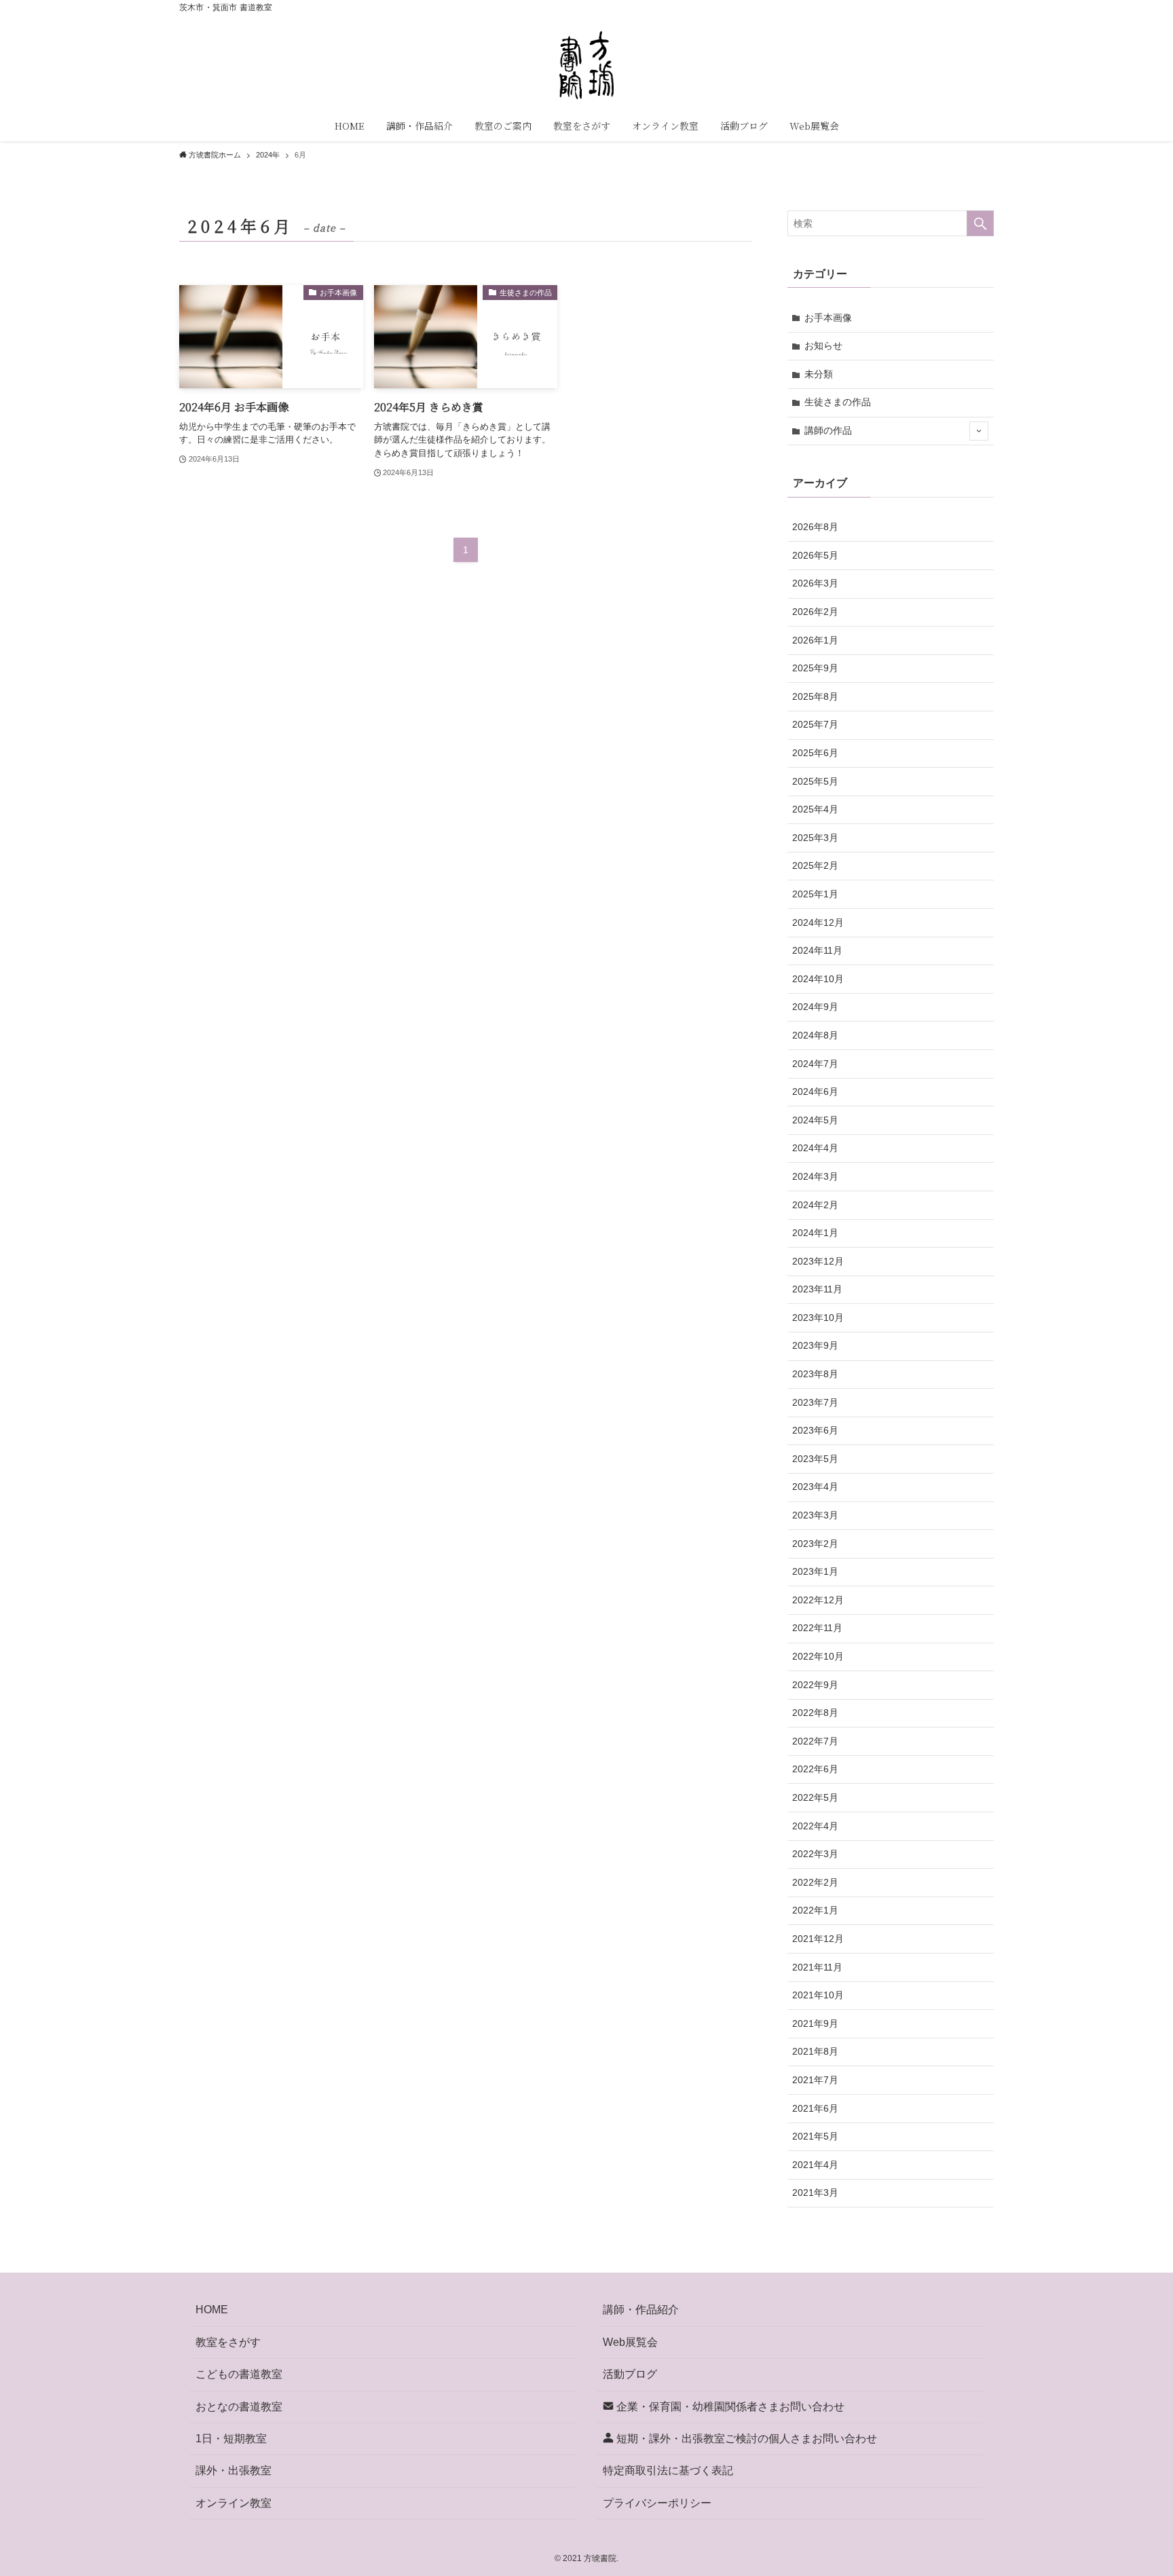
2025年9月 (815, 668)
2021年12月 (818, 1939)
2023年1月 (815, 1571)
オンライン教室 (234, 2503)
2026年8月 (815, 527)
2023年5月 (815, 1459)
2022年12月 (818, 1600)
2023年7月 (815, 1402)
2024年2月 (815, 1205)
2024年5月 (815, 1120)
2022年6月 (815, 1769)
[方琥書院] (586, 65)
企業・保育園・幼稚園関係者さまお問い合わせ (729, 2407)
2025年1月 (815, 894)
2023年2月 (815, 1544)
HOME (212, 2310)
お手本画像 (828, 318)
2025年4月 (815, 809)
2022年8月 (815, 1713)
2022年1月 (815, 1910)
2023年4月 (815, 1487)
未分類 (819, 374)
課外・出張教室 (234, 2470)
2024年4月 (815, 1148)
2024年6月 (815, 1091)
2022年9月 (815, 1685)
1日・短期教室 (231, 2439)
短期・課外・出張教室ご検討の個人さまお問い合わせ (745, 2439)
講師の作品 (828, 430)
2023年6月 (815, 1430)
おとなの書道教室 (239, 2407)
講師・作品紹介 (641, 2310)
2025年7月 (815, 724)
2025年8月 (815, 696)
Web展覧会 (630, 2342)
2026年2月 (815, 612)
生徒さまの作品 (838, 402)
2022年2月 (815, 1882)
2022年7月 (815, 1741)
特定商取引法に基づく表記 (668, 2470)
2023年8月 (815, 1374)
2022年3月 (815, 1854)
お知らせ (823, 346)
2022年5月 (815, 1797)
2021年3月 (815, 2192)
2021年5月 (815, 2136)
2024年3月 (815, 1176)
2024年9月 (815, 1007)
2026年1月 (815, 640)
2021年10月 (818, 1995)
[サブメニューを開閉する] (979, 431)
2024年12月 (818, 922)
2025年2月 (815, 865)
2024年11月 (817, 950)
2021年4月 (815, 2165)
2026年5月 (815, 555)
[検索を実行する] (980, 223)
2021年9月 (815, 2023)
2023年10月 (818, 1318)
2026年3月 (815, 583)
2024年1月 (815, 1233)
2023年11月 (817, 1289)
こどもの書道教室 (239, 2374)
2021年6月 (815, 2108)
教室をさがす (228, 2342)
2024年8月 (815, 1035)
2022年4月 (815, 1826)
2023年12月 (818, 1261)
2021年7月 (815, 2080)
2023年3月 (815, 1515)
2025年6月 (815, 753)
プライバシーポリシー (657, 2503)
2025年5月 (815, 781)
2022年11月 (817, 1628)
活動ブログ (630, 2374)
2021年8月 (815, 2051)
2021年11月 (817, 1967)
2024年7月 (815, 1064)
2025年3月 (815, 838)
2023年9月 (815, 1345)
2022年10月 (818, 1656)
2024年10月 (818, 979)
